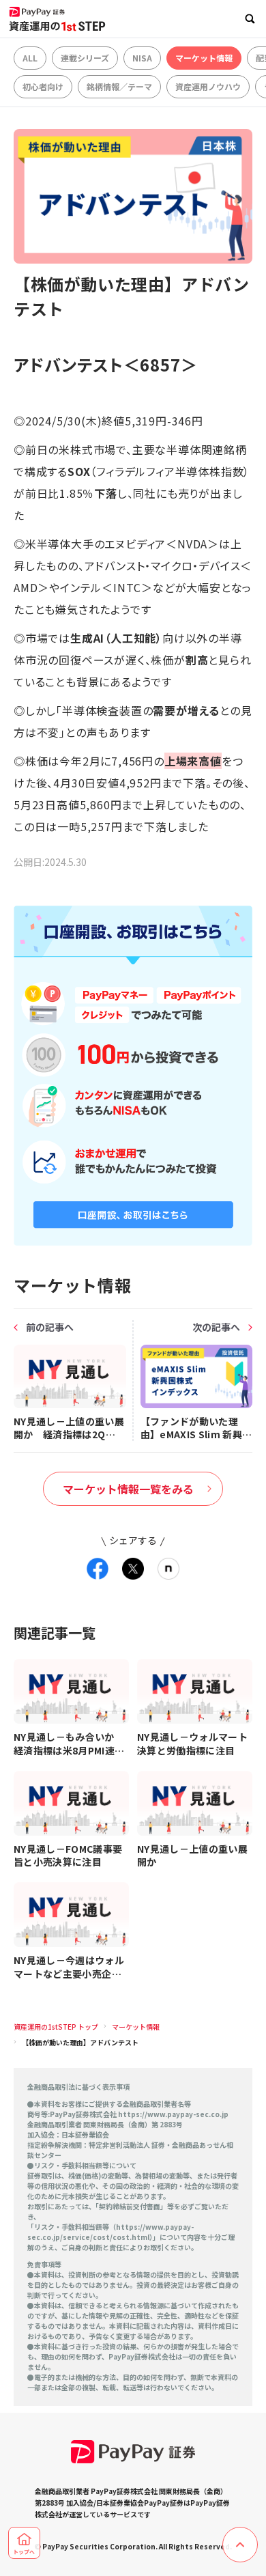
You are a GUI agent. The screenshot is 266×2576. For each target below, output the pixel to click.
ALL (30, 58)
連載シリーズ (85, 58)
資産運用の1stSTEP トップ (56, 2027)
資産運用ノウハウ (208, 86)
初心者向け (43, 86)
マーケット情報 (204, 58)
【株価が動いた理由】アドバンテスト (80, 2042)
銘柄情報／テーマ (119, 86)
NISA (142, 58)
